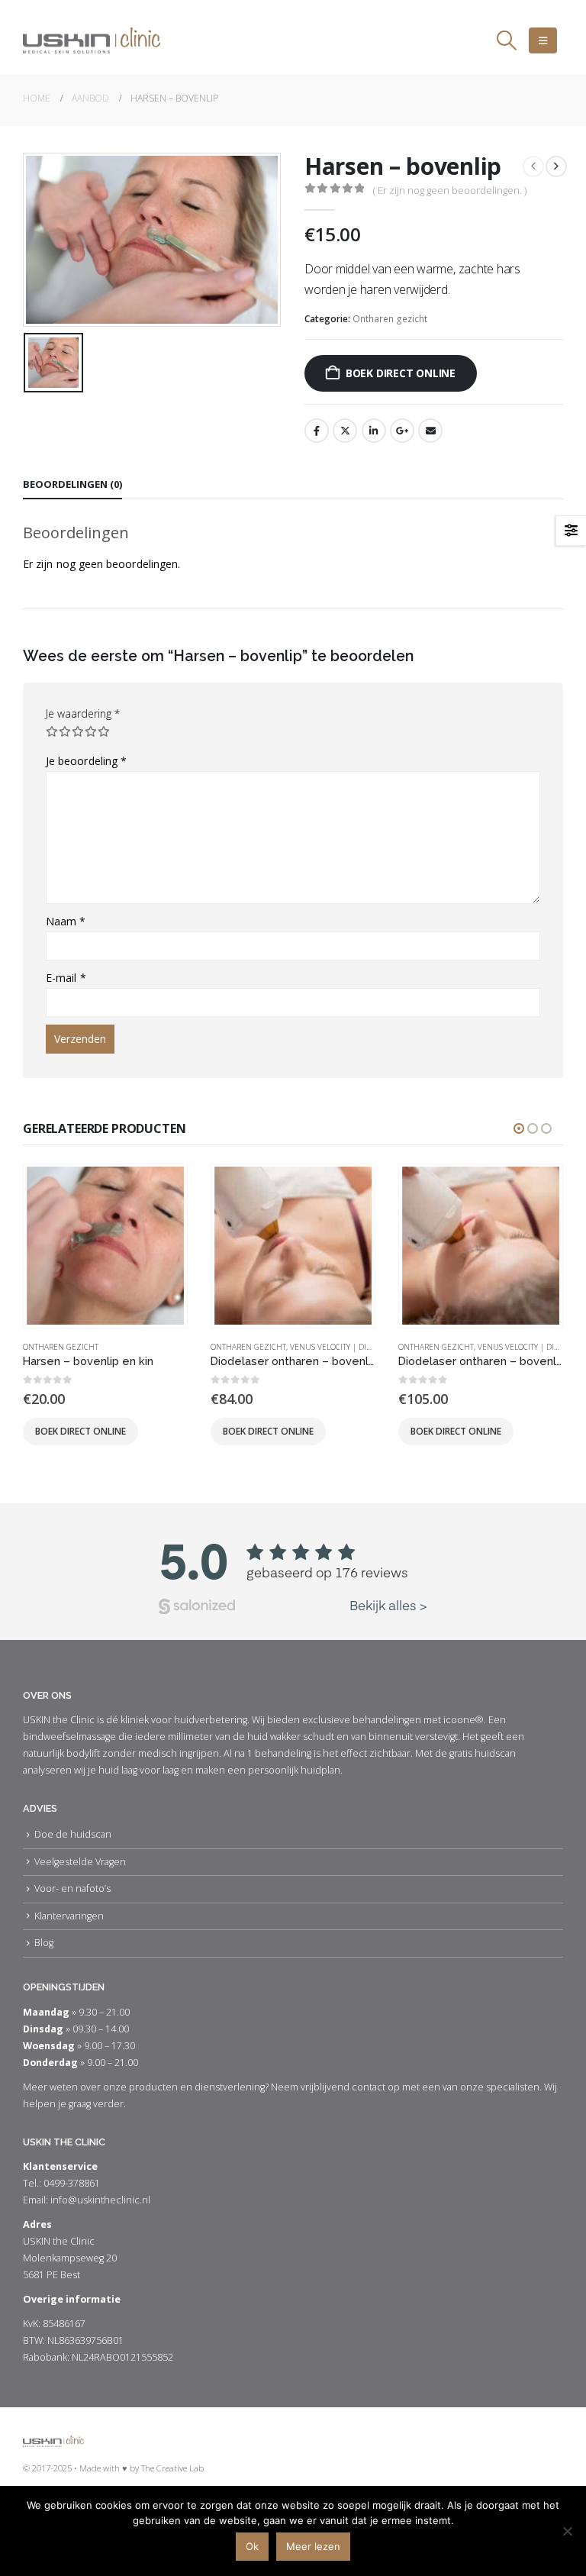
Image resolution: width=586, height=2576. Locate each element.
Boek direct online (401, 373)
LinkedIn (374, 431)
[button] (507, 40)
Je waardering (83, 713)
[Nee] (567, 2531)
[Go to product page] (105, 1245)
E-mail (66, 978)
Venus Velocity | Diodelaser (346, 1347)
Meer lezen (313, 2546)
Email (430, 431)
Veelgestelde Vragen (80, 1862)
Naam (66, 921)
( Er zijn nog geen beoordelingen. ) (450, 190)
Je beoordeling (86, 761)
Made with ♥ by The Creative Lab (142, 2468)
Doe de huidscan (73, 1834)
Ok (252, 2546)
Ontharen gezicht (390, 319)
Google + (402, 431)
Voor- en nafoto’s (72, 1888)
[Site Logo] (92, 40)
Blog (44, 1943)
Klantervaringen (69, 1916)
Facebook (317, 431)
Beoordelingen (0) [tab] (72, 484)
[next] (556, 166)
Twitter (345, 431)
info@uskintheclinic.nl (100, 2200)
